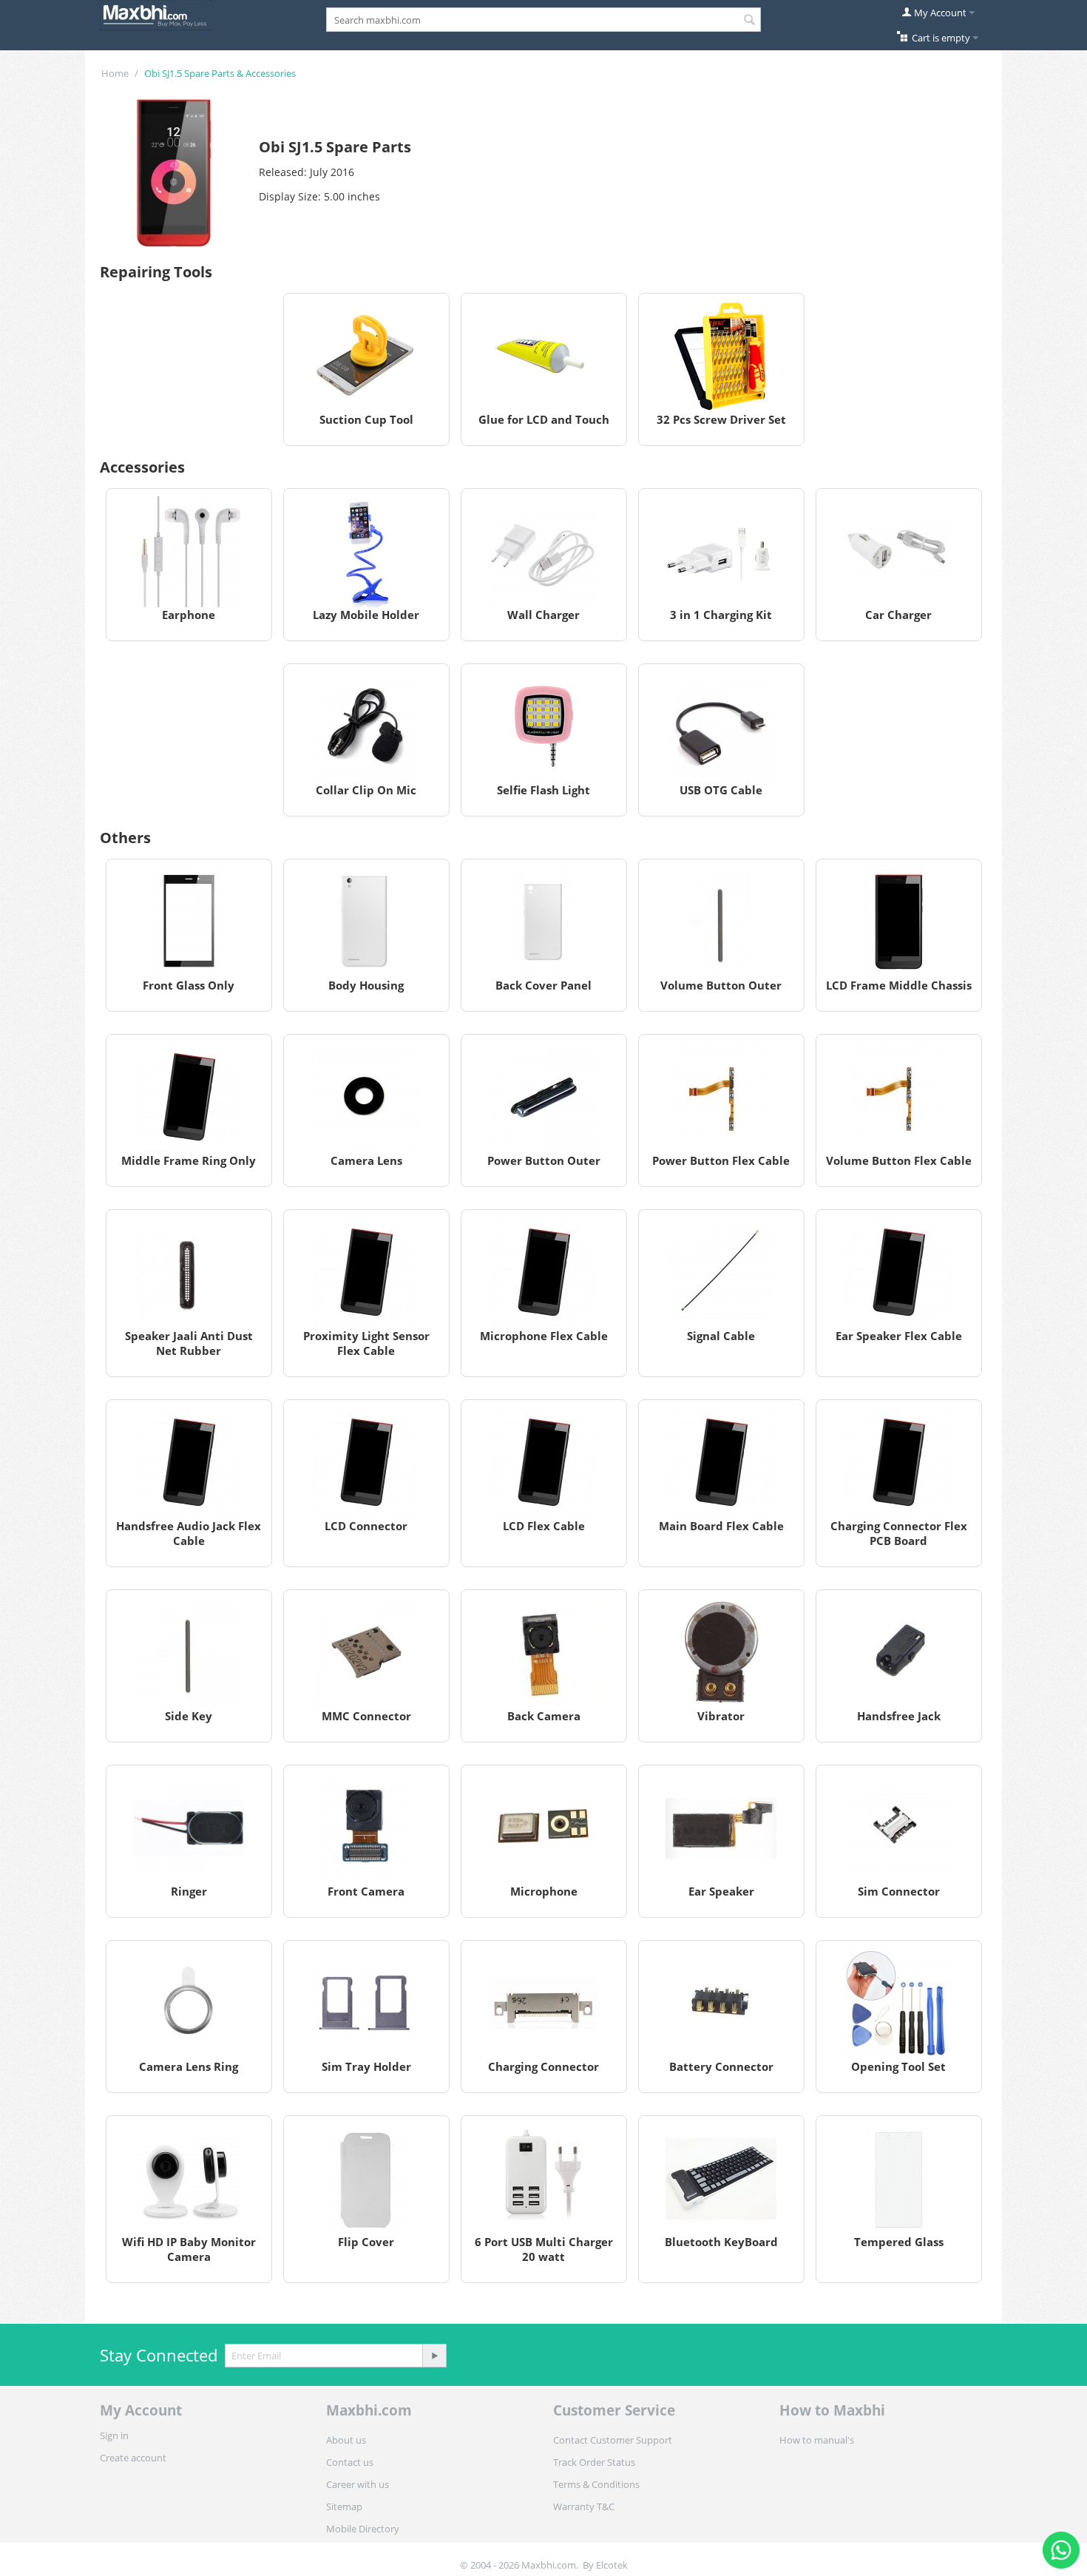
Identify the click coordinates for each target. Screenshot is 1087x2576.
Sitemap (344, 2506)
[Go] (434, 2356)
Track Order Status (594, 2462)
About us (346, 2440)
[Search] (750, 21)
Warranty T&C (584, 2506)
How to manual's (817, 2440)
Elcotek (612, 2565)
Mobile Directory (363, 2529)
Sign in (114, 2435)
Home (115, 73)
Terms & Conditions (596, 2484)
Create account (133, 2458)
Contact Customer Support (613, 2440)
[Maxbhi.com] (155, 14)
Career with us (358, 2484)
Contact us (350, 2462)
